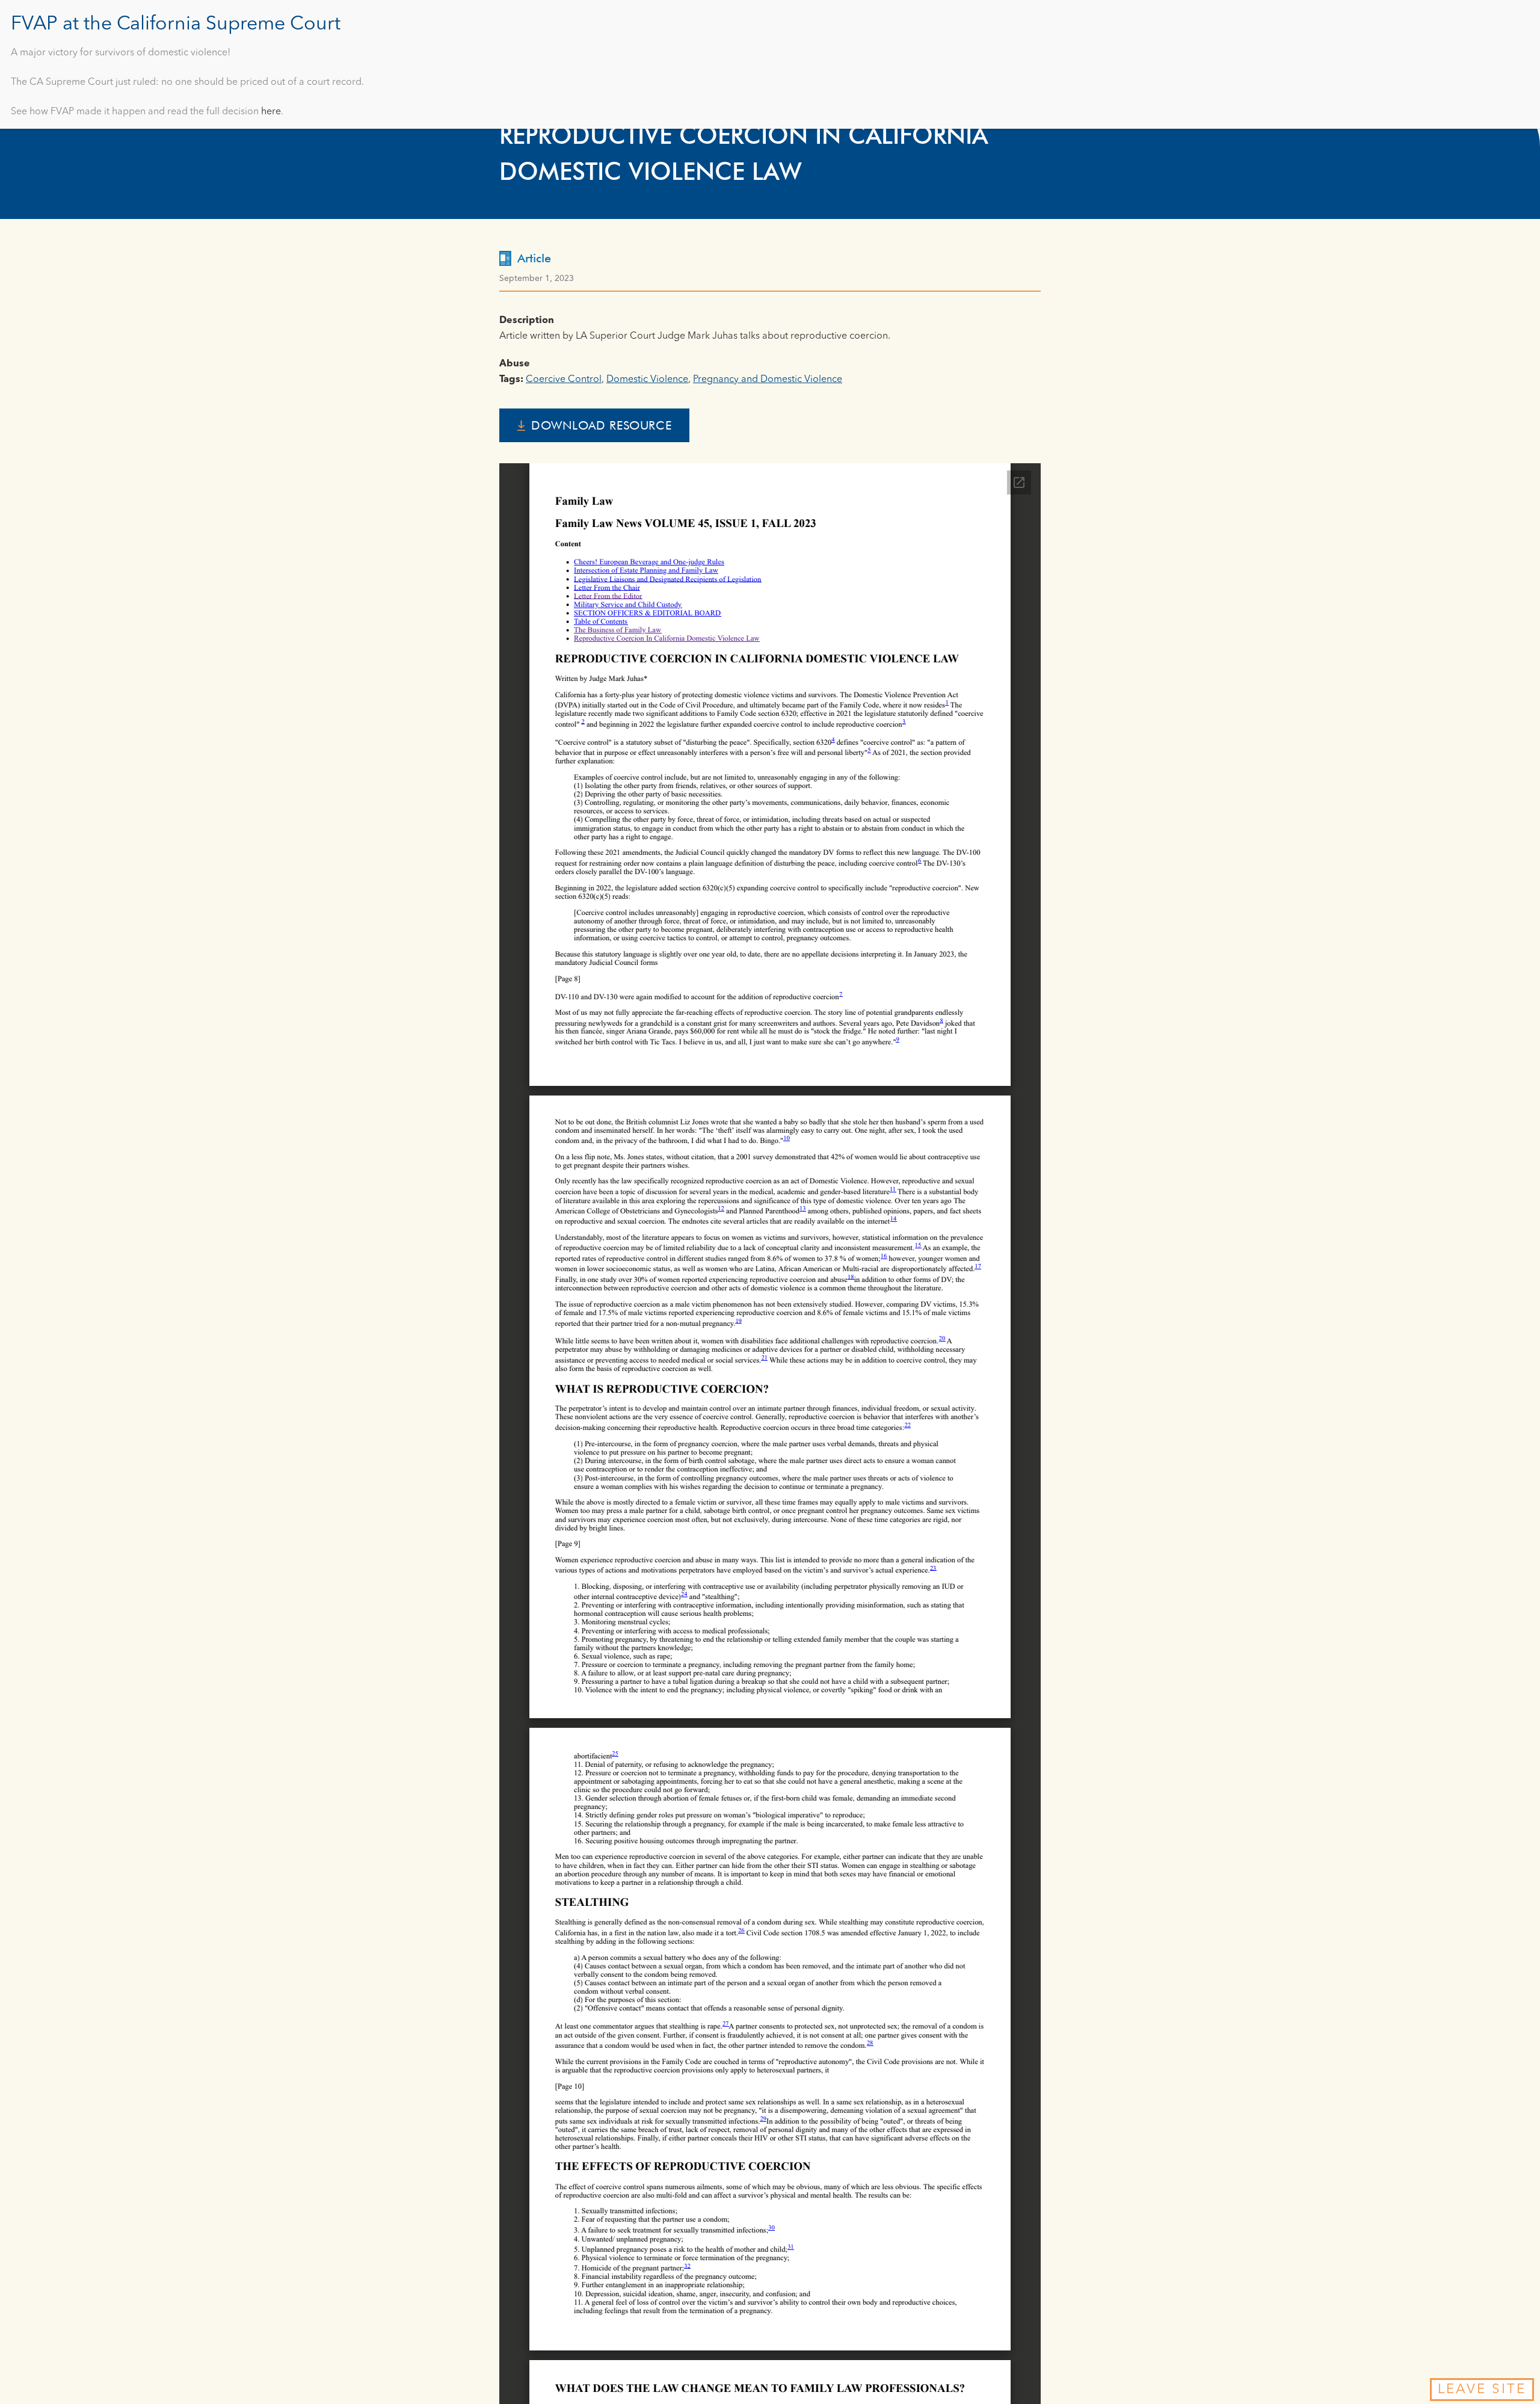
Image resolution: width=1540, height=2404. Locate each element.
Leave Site (1482, 2390)
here (271, 112)
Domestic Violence (647, 380)
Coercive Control (564, 380)
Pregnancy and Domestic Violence (768, 380)
